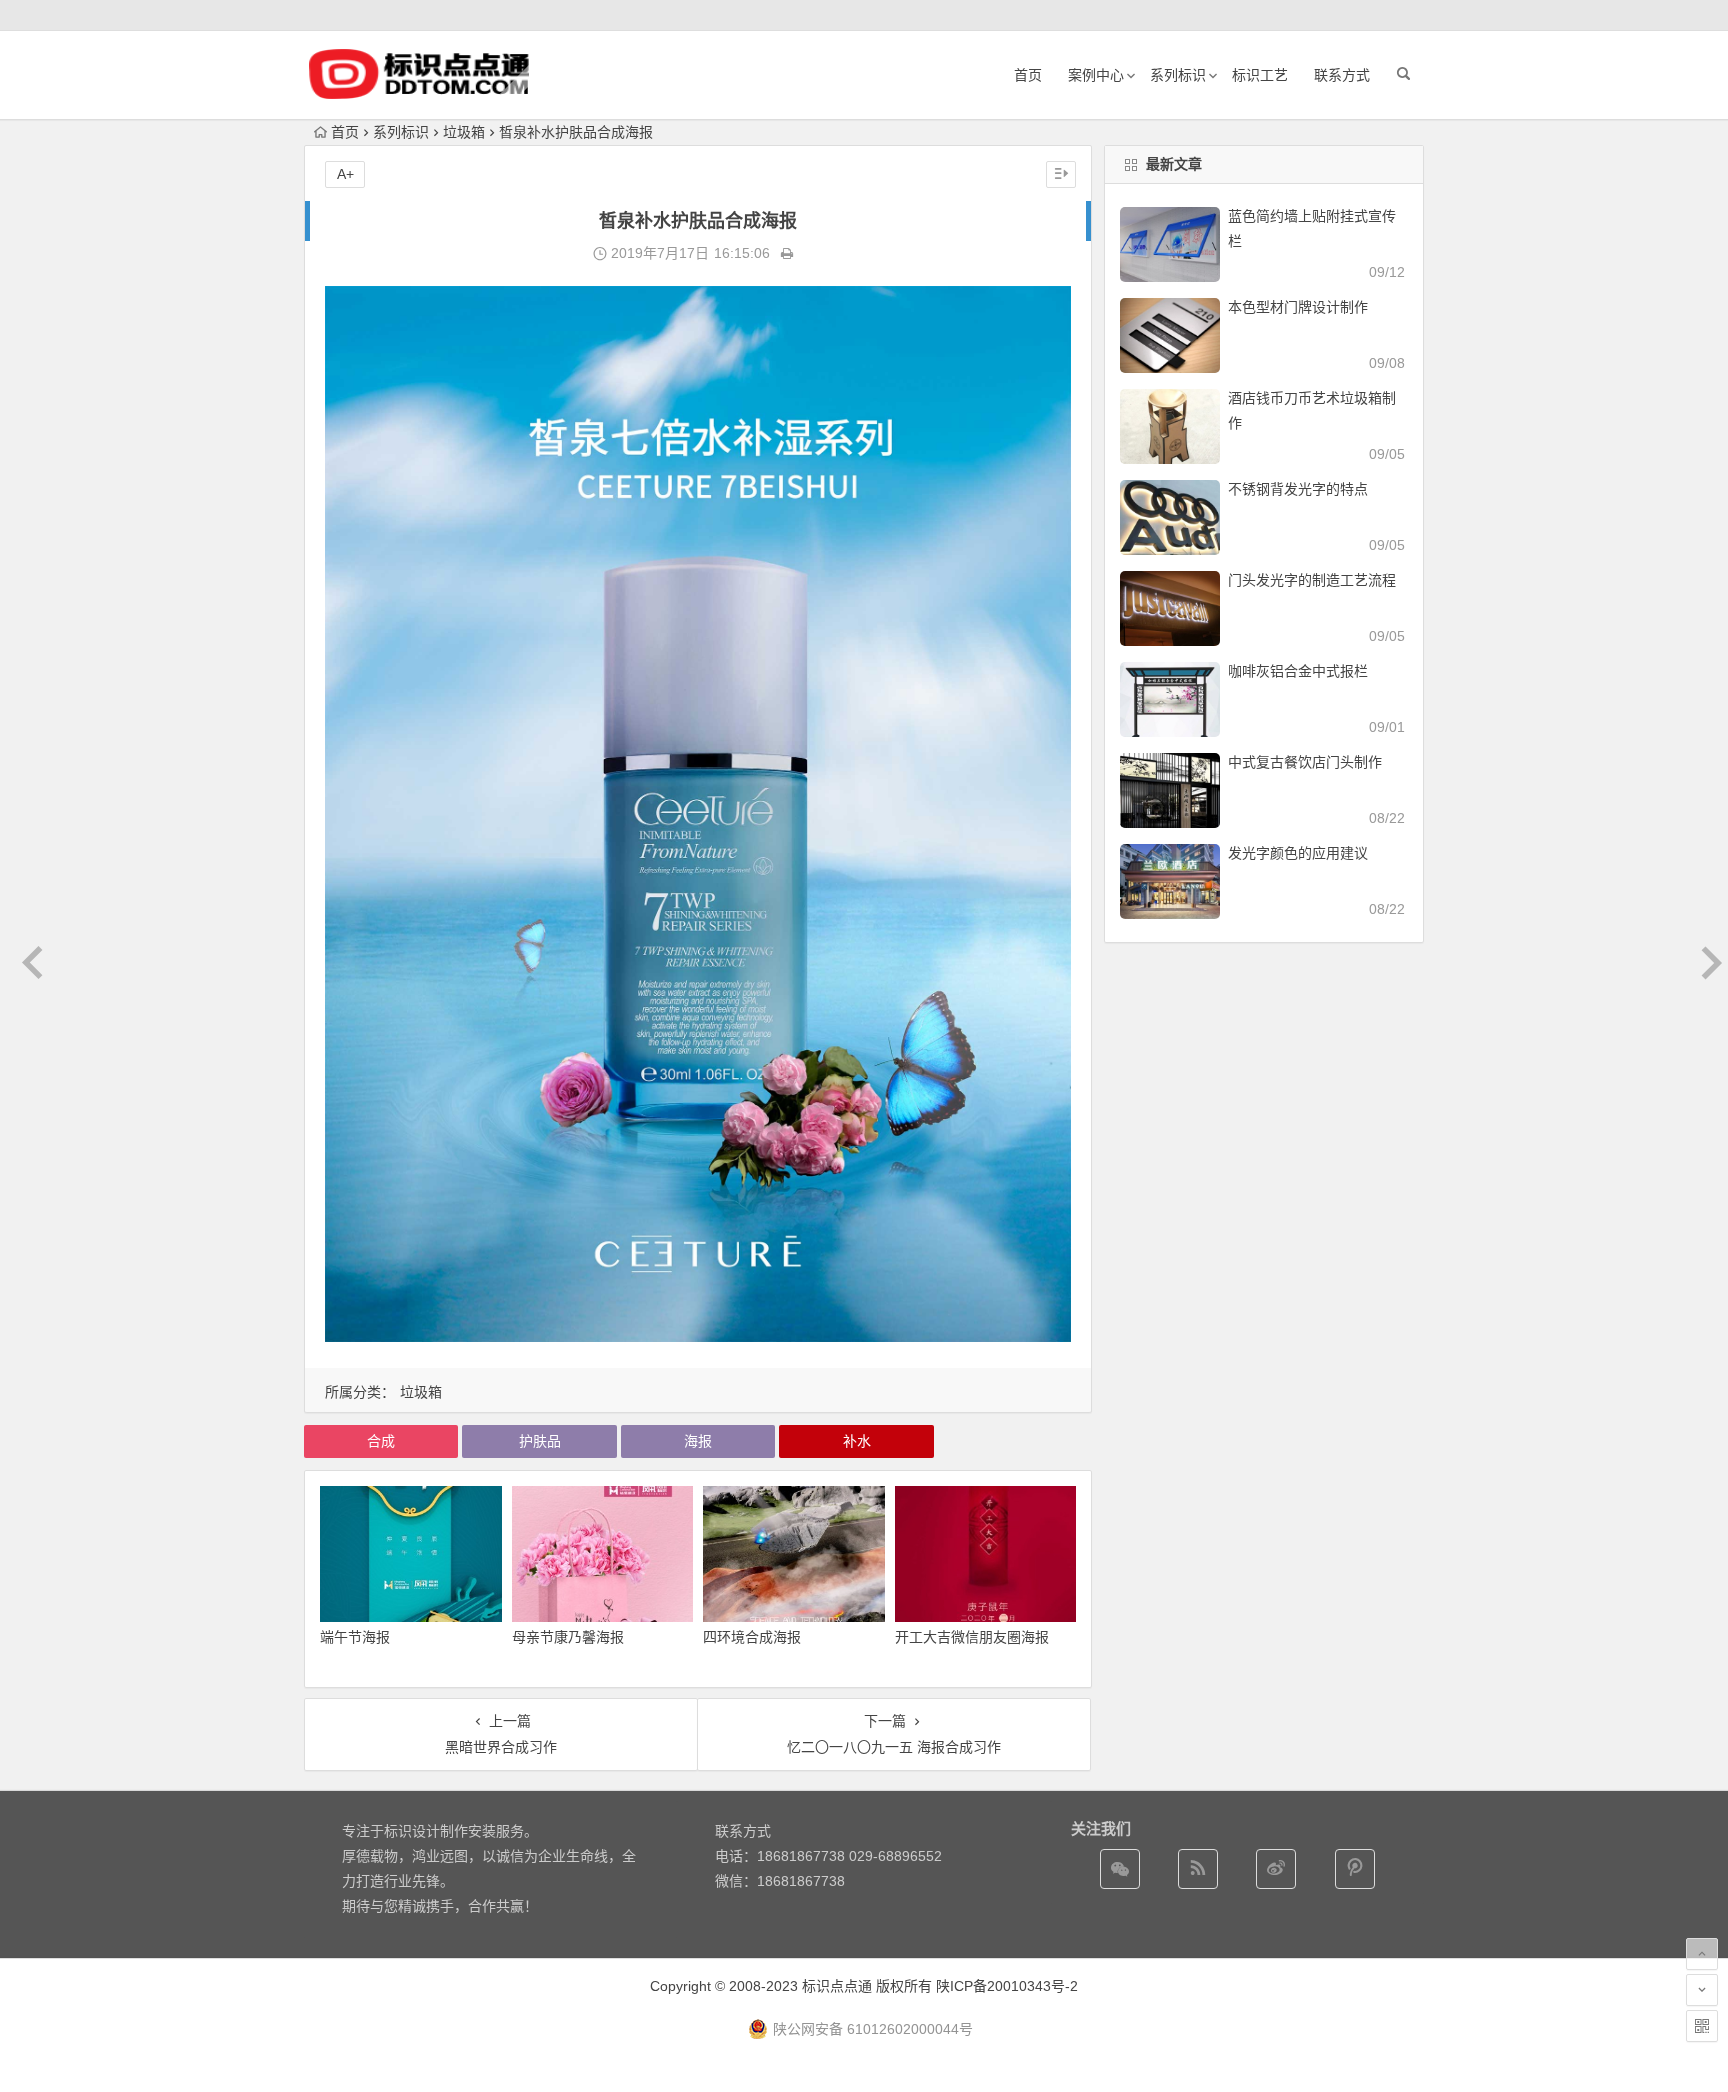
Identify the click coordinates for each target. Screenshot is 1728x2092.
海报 (698, 1441)
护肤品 (540, 1441)
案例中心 (1096, 75)
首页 (1028, 75)
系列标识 (1178, 75)
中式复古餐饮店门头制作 (1305, 762)
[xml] (1355, 1869)
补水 (857, 1441)
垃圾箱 (464, 132)
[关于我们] (1276, 1869)
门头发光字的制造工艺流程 (1312, 580)
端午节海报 (355, 1637)
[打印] (787, 253)
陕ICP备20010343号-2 (1007, 1986)
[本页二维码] (1702, 2026)
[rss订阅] (1198, 1869)
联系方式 (1342, 75)
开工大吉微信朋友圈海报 (972, 1637)
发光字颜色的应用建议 (1298, 853)
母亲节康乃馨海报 (568, 1637)
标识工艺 (1260, 75)
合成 (381, 1441)
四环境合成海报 (752, 1637)
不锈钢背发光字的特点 (1298, 489)
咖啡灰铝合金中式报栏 (1298, 671)
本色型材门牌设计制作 (1298, 307)
